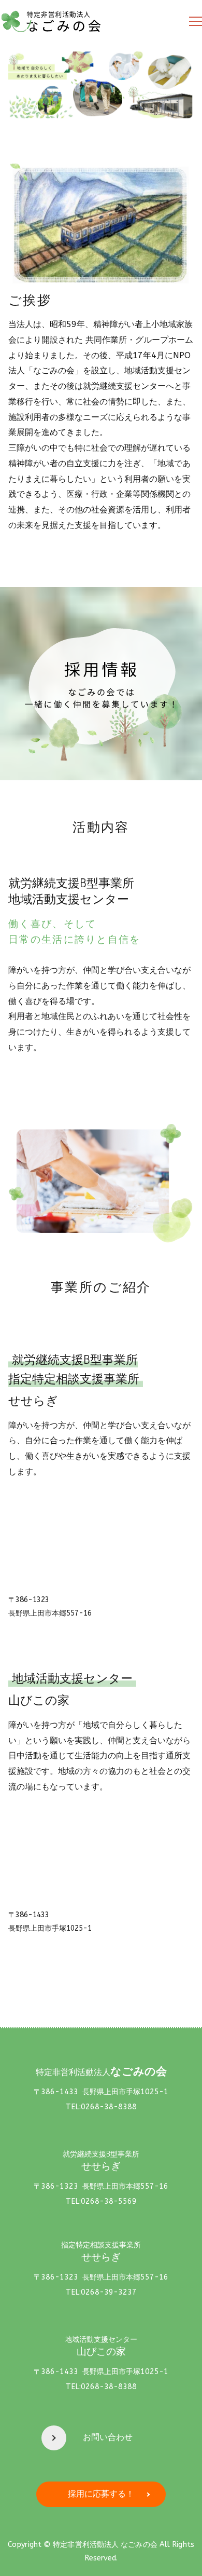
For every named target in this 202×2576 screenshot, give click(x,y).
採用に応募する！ (101, 2494)
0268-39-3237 (109, 2292)
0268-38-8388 (109, 2107)
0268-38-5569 (109, 2201)
